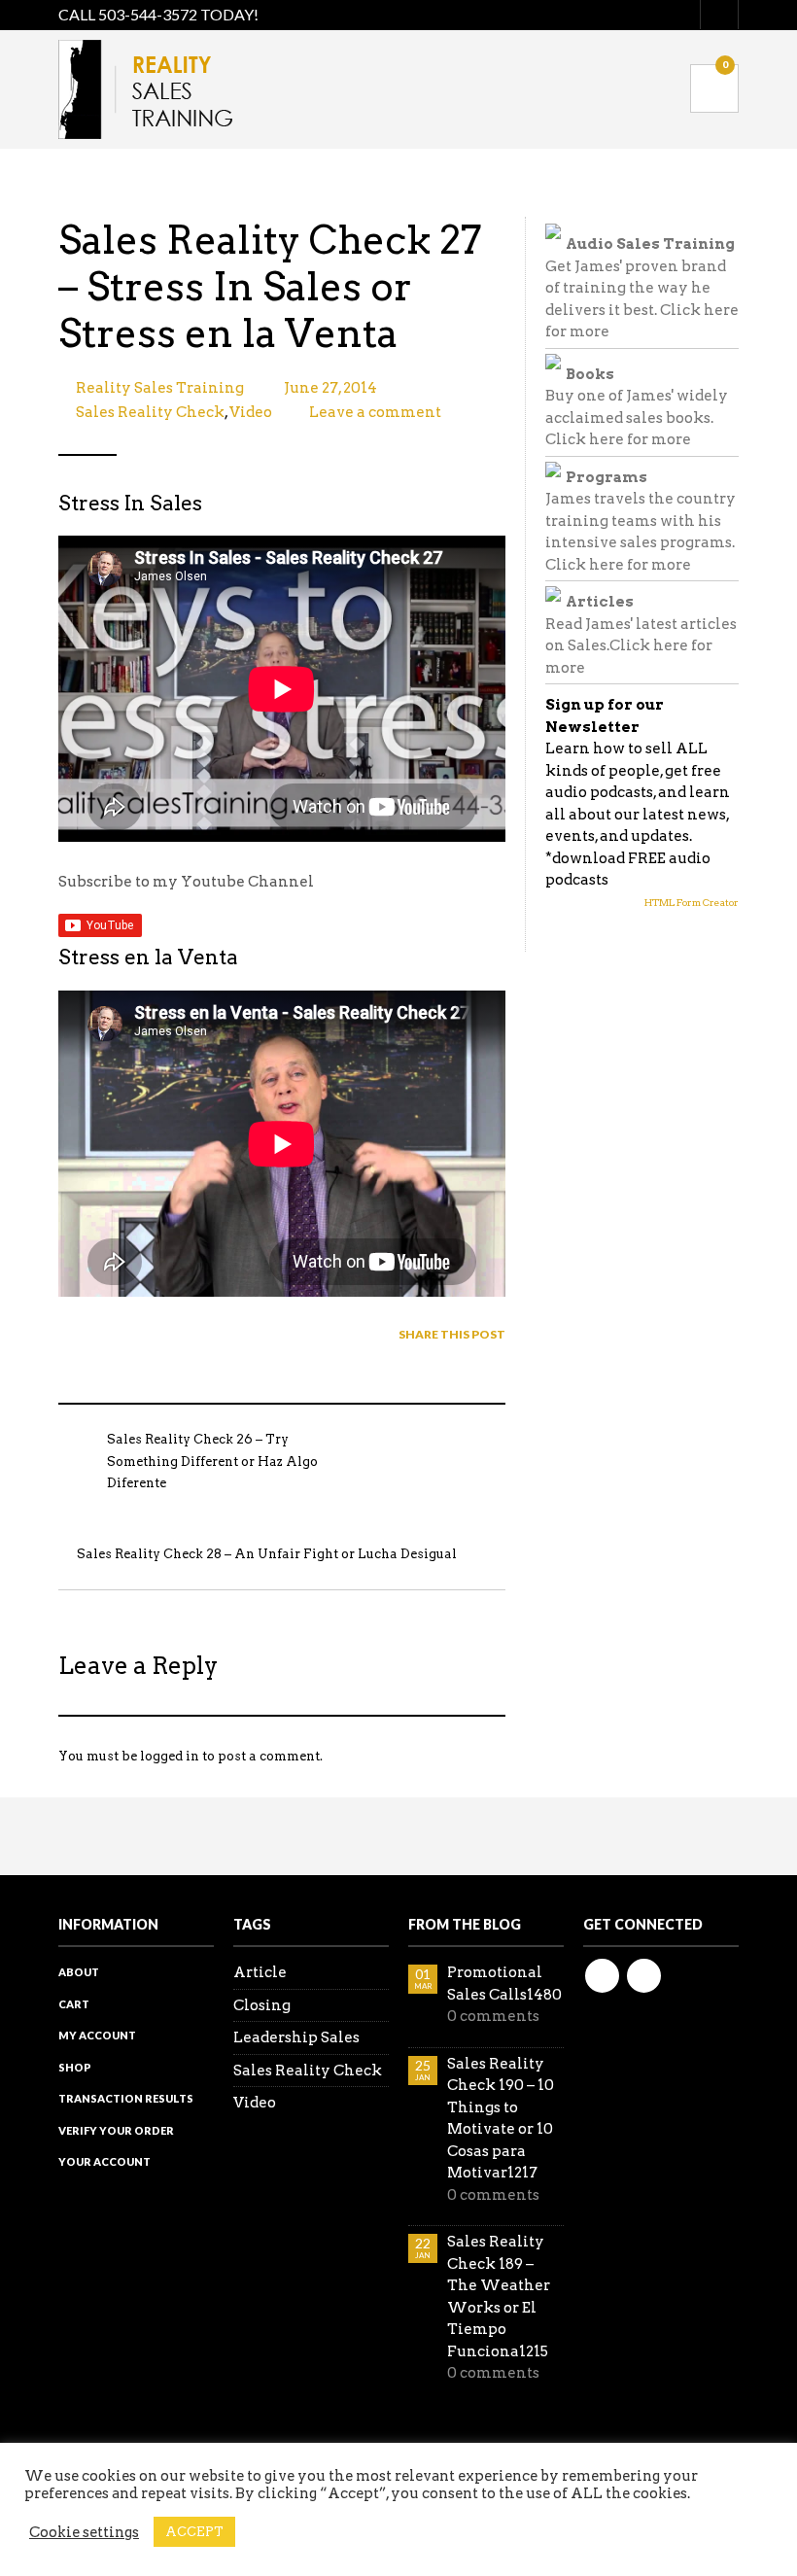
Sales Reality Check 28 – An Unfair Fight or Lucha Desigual (267, 1554)
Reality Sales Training (160, 388)
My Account (97, 2035)
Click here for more (618, 439)
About (79, 1972)
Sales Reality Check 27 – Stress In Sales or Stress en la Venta (270, 287)
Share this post (452, 1334)
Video (251, 412)
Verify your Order (116, 2130)
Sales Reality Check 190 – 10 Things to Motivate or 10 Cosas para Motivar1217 (501, 2119)
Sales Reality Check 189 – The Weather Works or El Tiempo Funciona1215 (499, 2297)
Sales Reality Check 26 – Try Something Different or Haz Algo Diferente (212, 1461)
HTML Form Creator (692, 902)
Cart (74, 2004)
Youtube (644, 1976)
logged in (170, 1756)
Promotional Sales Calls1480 (504, 1984)
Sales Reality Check (150, 412)
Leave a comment (375, 412)
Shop (75, 2067)
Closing (262, 2005)
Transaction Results (126, 2098)
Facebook (602, 1976)
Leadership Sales (296, 2037)
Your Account (104, 2161)
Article (260, 1972)
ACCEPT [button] (194, 2532)
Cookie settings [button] (84, 2532)
